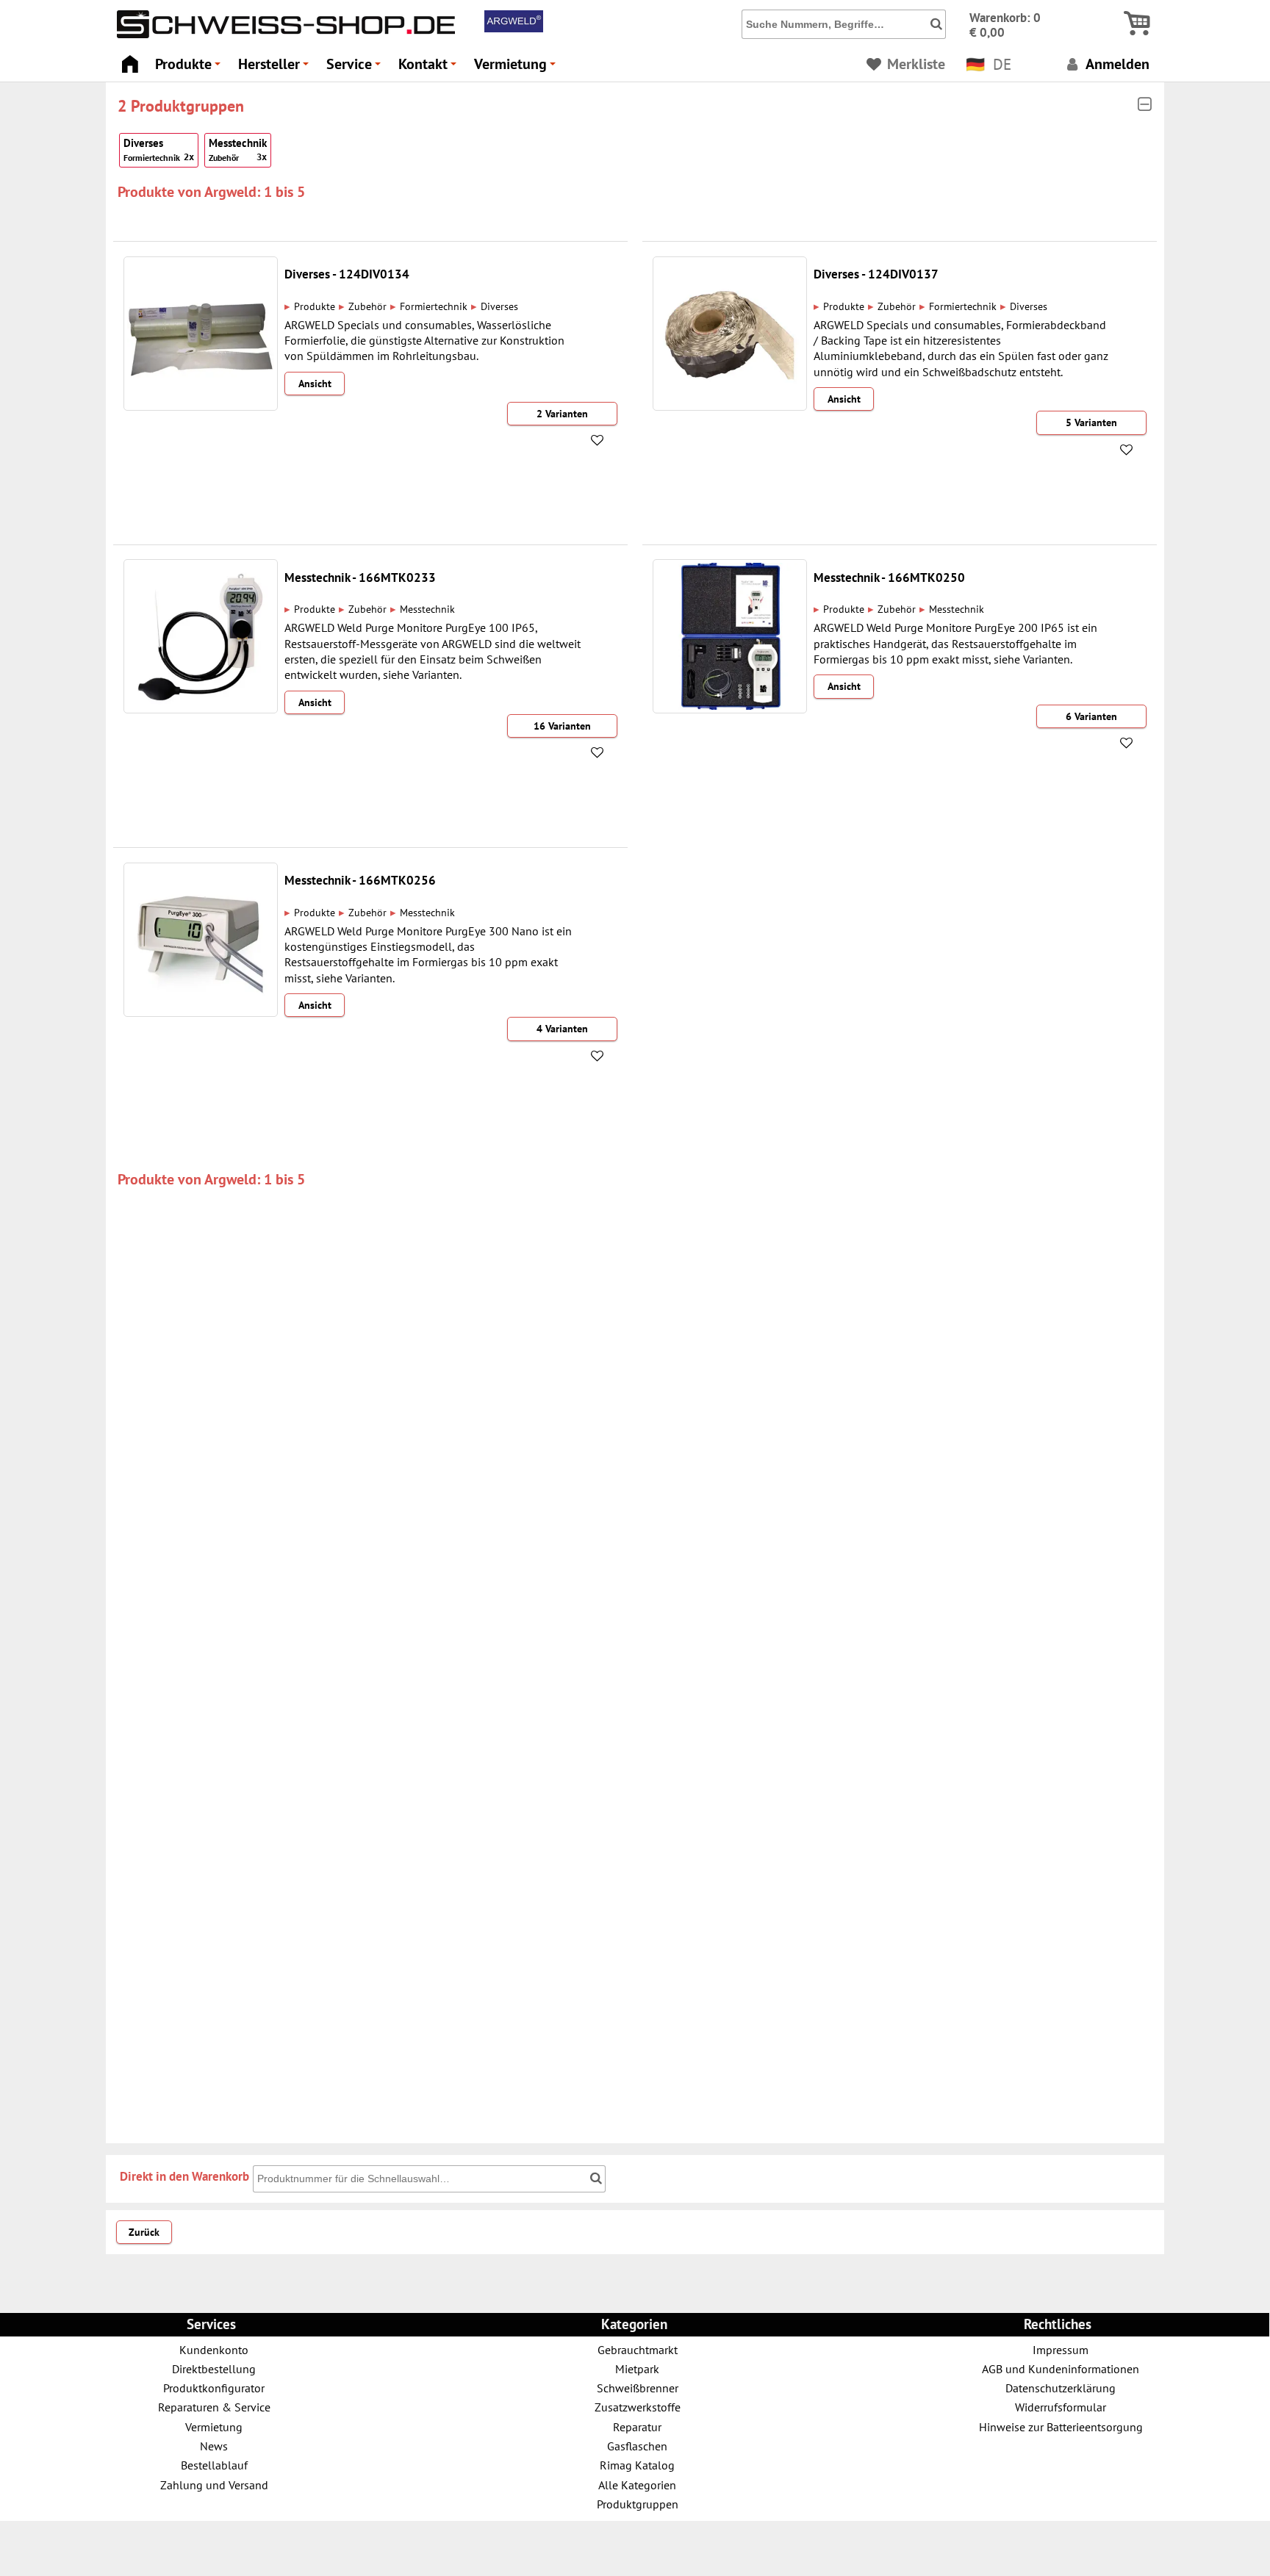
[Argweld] (514, 29)
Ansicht (315, 384)
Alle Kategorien (637, 2485)
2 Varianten (562, 414)
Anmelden (1116, 64)
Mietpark (637, 2368)
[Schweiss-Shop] (282, 35)
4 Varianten (562, 1029)
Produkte (190, 68)
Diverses (159, 149)
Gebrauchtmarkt (638, 2349)
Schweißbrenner (638, 2388)
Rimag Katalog (637, 2465)
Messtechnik (238, 149)
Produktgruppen (638, 2504)
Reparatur (637, 2426)
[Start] (130, 60)
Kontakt (430, 68)
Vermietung (517, 68)
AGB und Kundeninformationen (1061, 2368)
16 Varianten (562, 726)
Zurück (144, 2232)
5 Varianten (1091, 422)
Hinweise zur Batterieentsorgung (1061, 2426)
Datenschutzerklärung (1061, 2388)
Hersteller (276, 68)
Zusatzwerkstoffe (638, 2407)
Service (356, 68)
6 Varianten (1091, 716)
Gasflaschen (637, 2446)
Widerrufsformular (1061, 2407)
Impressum (1061, 2349)
